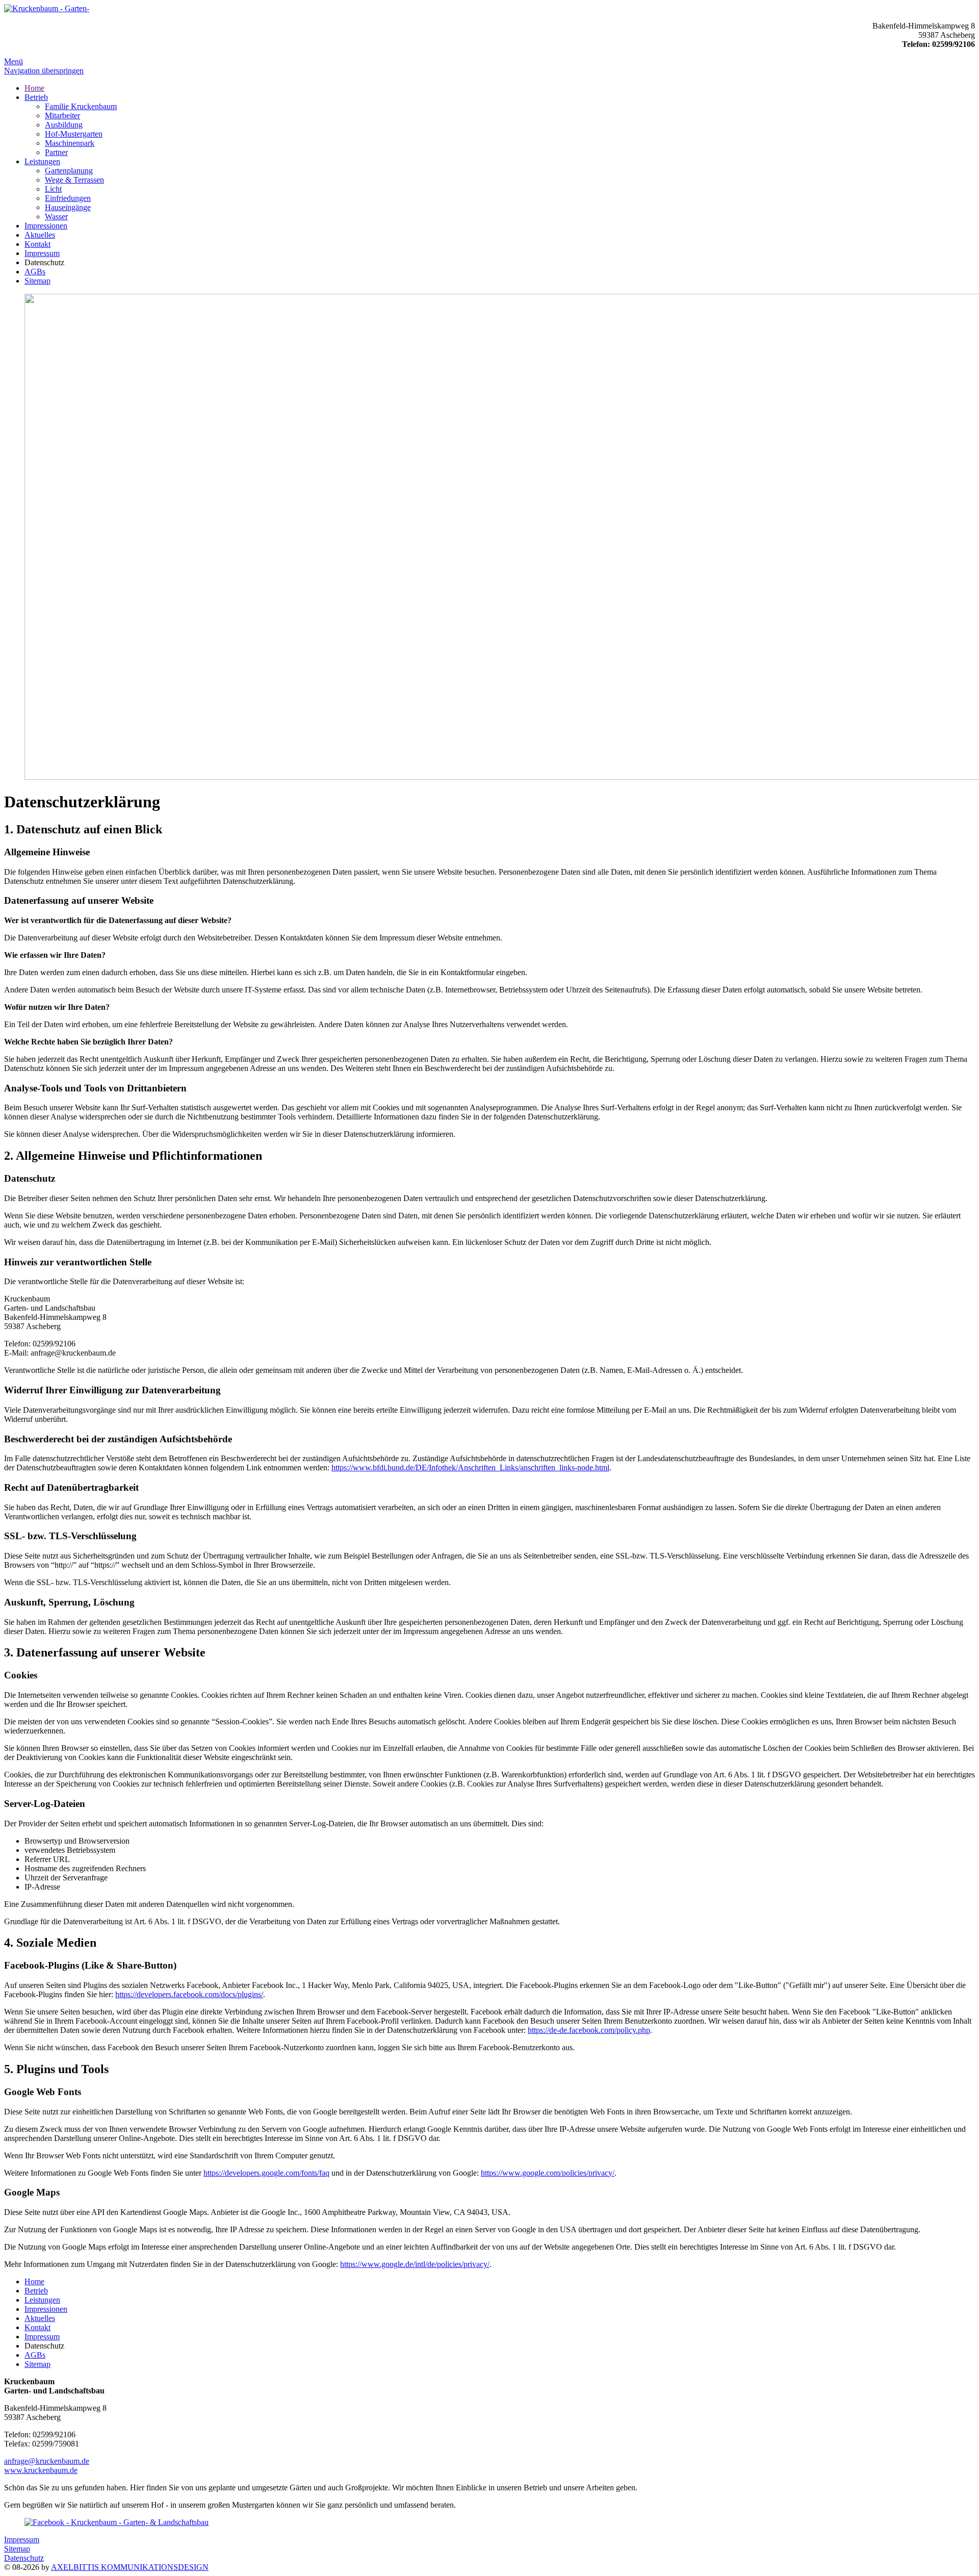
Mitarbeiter (62, 116)
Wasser (56, 216)
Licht (53, 189)
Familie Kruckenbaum (81, 106)
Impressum (42, 253)
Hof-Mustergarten (74, 134)
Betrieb (36, 97)
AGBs (35, 272)
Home (34, 88)
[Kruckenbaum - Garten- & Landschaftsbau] (47, 8)
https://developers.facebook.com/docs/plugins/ (189, 1994)
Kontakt (37, 244)
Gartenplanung (69, 171)
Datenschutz (24, 2558)
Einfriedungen (68, 198)
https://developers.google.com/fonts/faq (266, 2173)
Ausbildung (64, 125)
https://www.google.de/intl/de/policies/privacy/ (415, 2264)
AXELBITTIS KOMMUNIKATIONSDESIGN (130, 2567)
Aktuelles (40, 235)
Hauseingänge (68, 207)
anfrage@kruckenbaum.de (47, 2461)
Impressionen (46, 226)
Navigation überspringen (44, 71)
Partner (56, 152)
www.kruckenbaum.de (41, 2470)
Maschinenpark (70, 143)
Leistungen (42, 161)
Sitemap (37, 281)
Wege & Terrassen (74, 180)
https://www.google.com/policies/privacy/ (548, 2173)
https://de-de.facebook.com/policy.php (589, 2030)
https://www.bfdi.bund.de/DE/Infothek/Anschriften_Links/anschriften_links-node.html (470, 1468)
